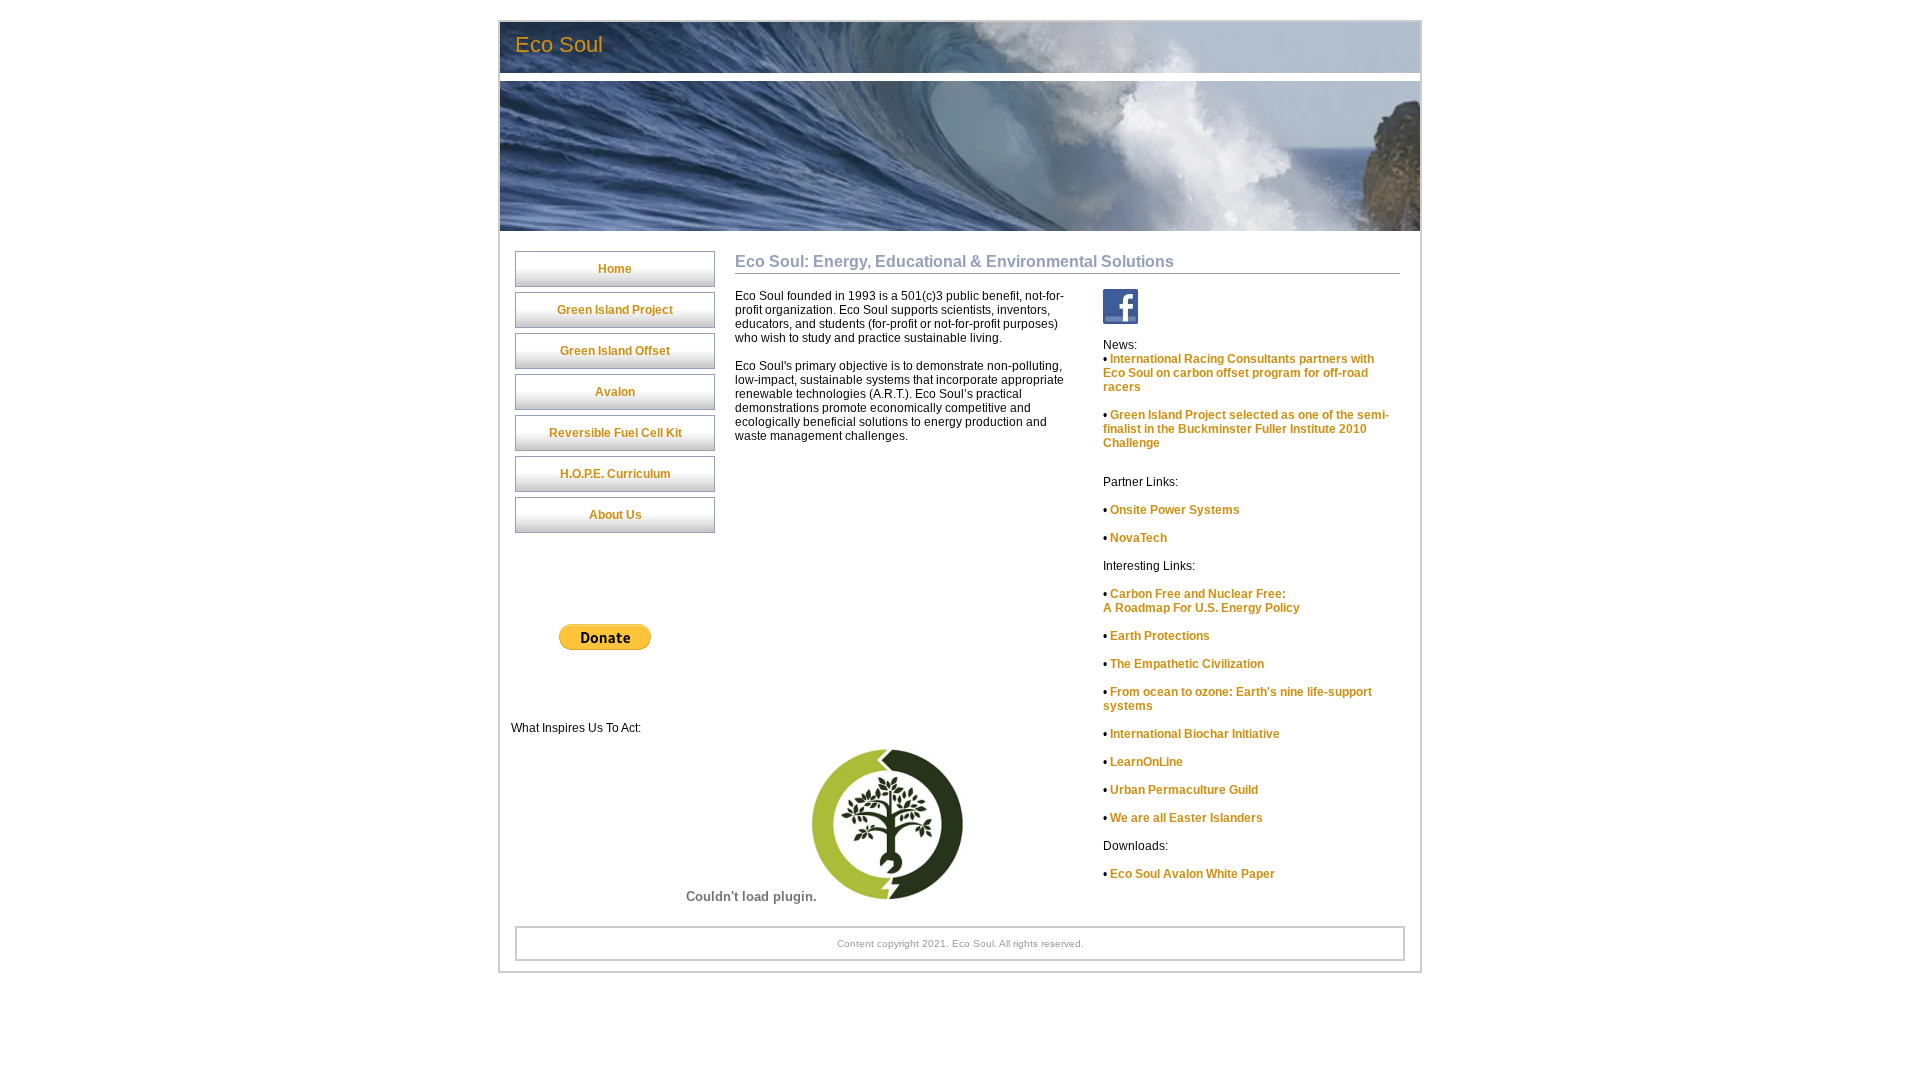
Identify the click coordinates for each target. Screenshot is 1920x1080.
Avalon (615, 392)
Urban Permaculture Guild (1184, 790)
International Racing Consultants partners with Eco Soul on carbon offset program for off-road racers (1238, 373)
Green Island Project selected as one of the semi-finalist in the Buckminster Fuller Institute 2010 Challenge (1246, 429)
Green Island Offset (615, 351)
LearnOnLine (1146, 762)
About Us (615, 515)
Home (615, 269)
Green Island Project (615, 310)
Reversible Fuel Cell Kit (615, 433)
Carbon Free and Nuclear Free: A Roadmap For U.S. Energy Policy (1201, 601)
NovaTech (1138, 538)
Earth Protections (1160, 636)
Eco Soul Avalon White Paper (1192, 874)
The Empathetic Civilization (1187, 664)
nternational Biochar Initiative (1196, 734)
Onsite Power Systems (1175, 510)
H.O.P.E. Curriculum (615, 474)
